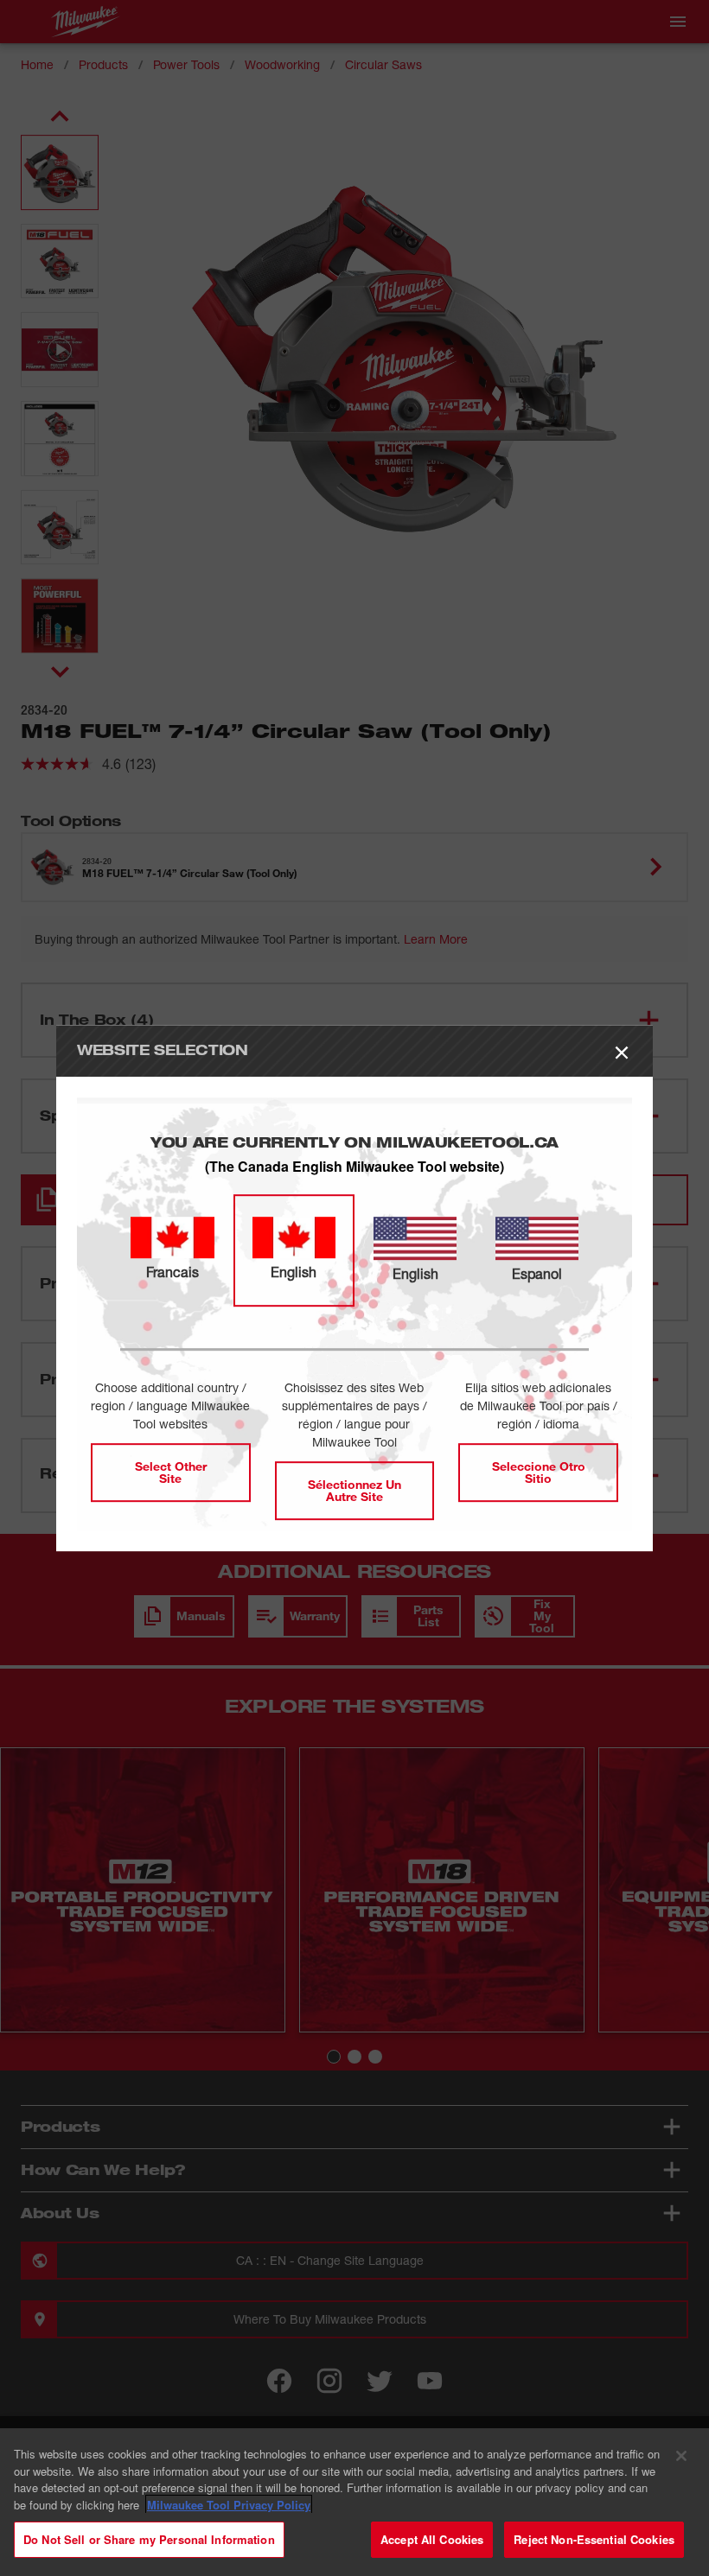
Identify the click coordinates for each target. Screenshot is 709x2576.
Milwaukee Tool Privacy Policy (229, 2505)
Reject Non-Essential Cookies (594, 2539)
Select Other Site (171, 1472)
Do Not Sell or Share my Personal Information (149, 2539)
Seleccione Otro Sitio (539, 1472)
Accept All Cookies (432, 2539)
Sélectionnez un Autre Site (354, 1490)
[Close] (681, 2456)
